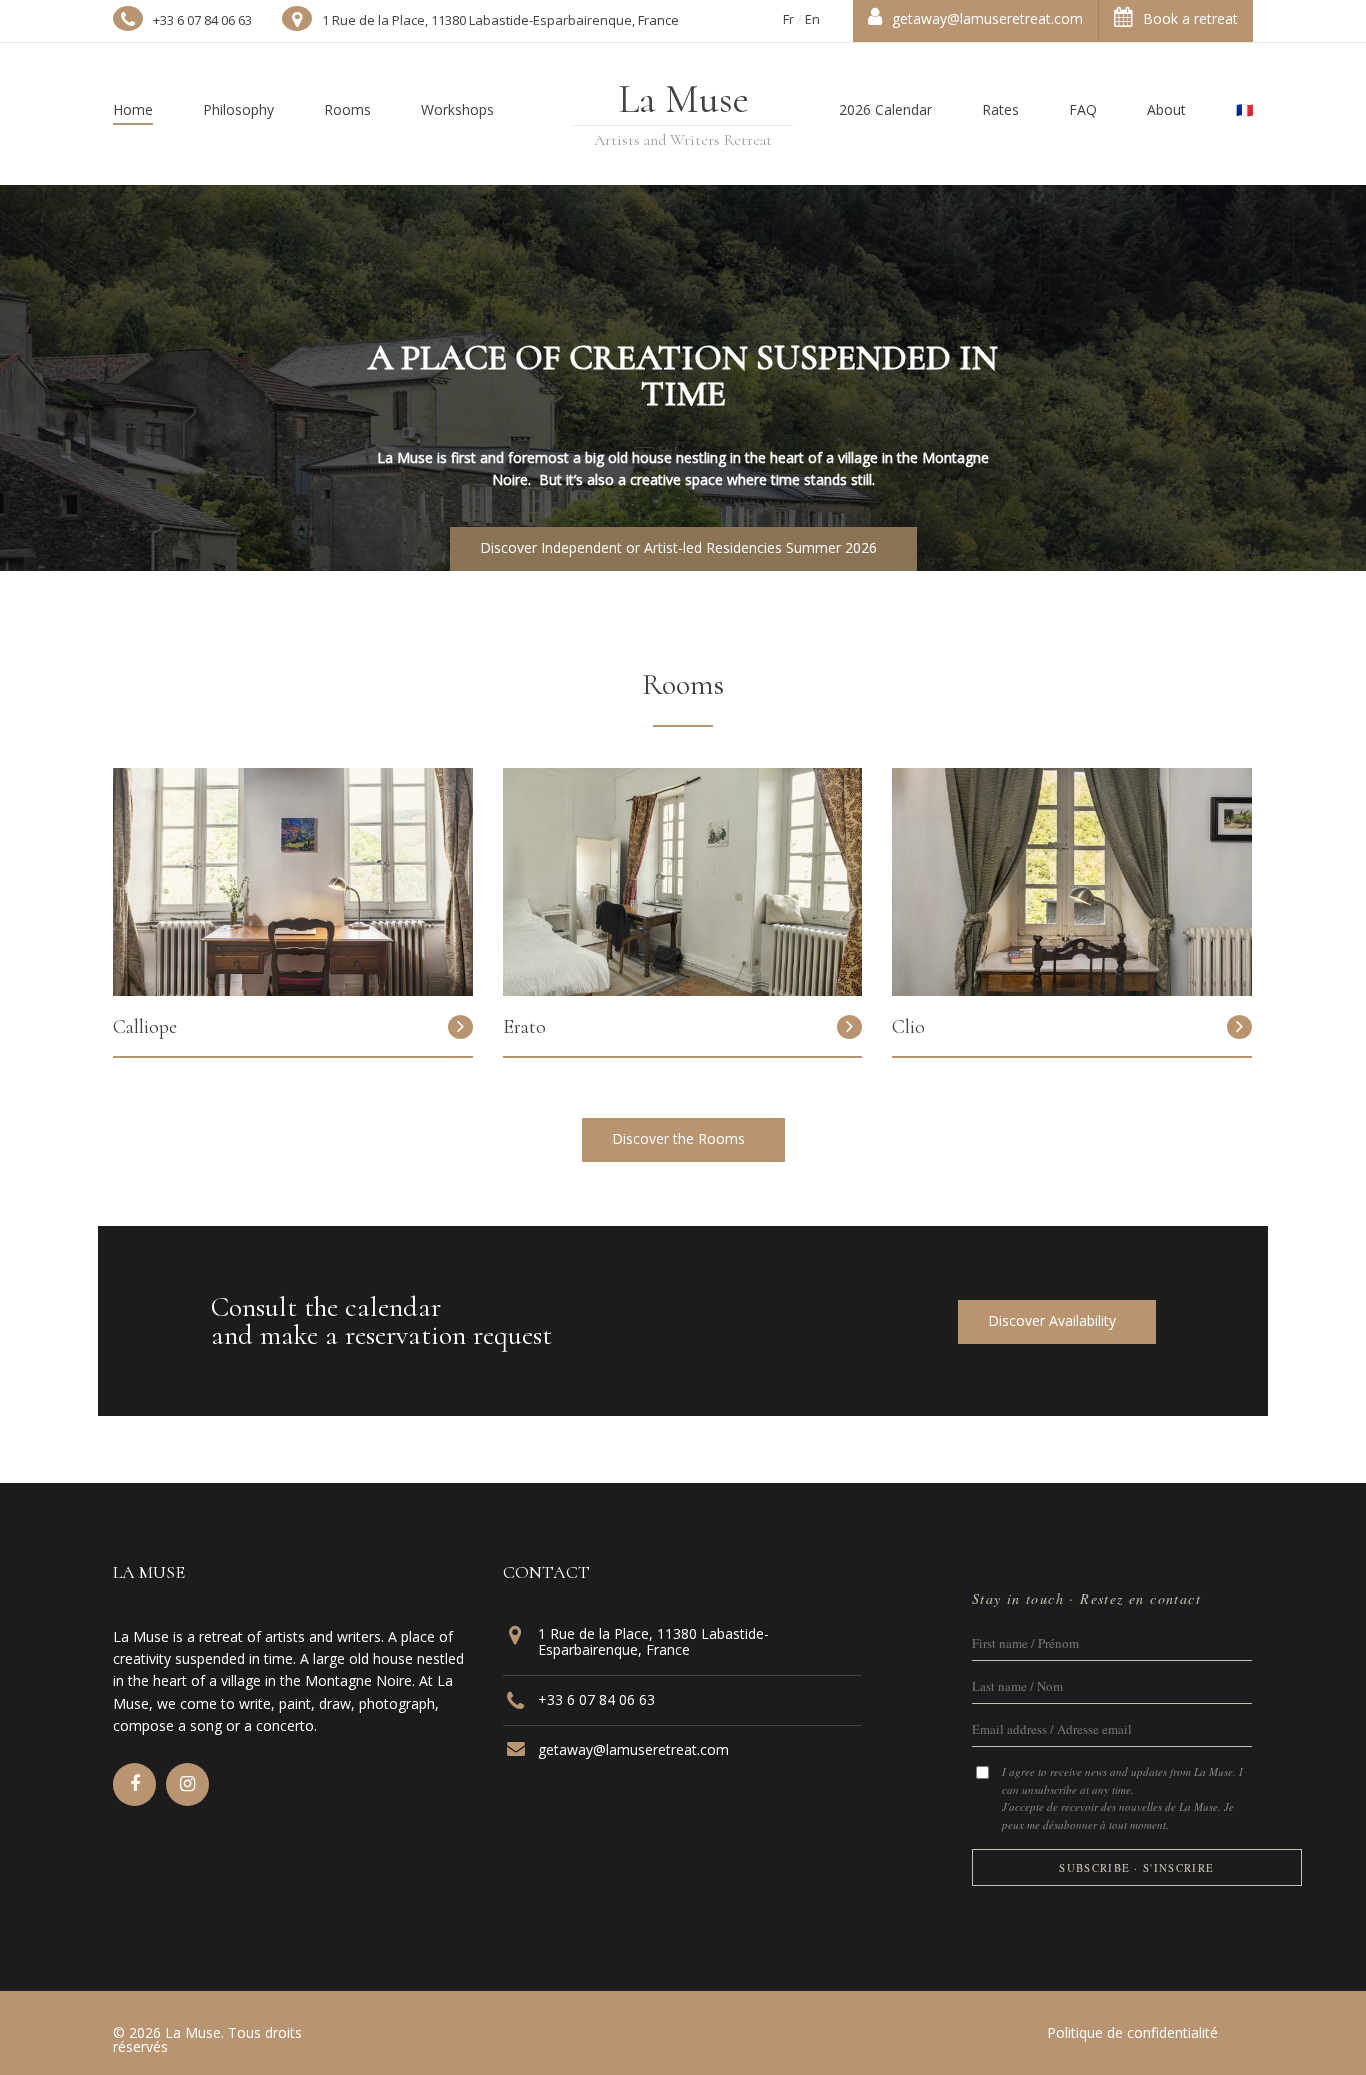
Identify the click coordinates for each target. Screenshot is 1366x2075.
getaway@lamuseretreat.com (987, 18)
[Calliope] (293, 990)
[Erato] (683, 990)
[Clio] (1072, 990)
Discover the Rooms (680, 1138)
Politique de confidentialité (1132, 2032)
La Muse (683, 99)
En (812, 19)
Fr (788, 19)
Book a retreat (1190, 18)
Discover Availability (1054, 1320)
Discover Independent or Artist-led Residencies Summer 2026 (680, 547)
